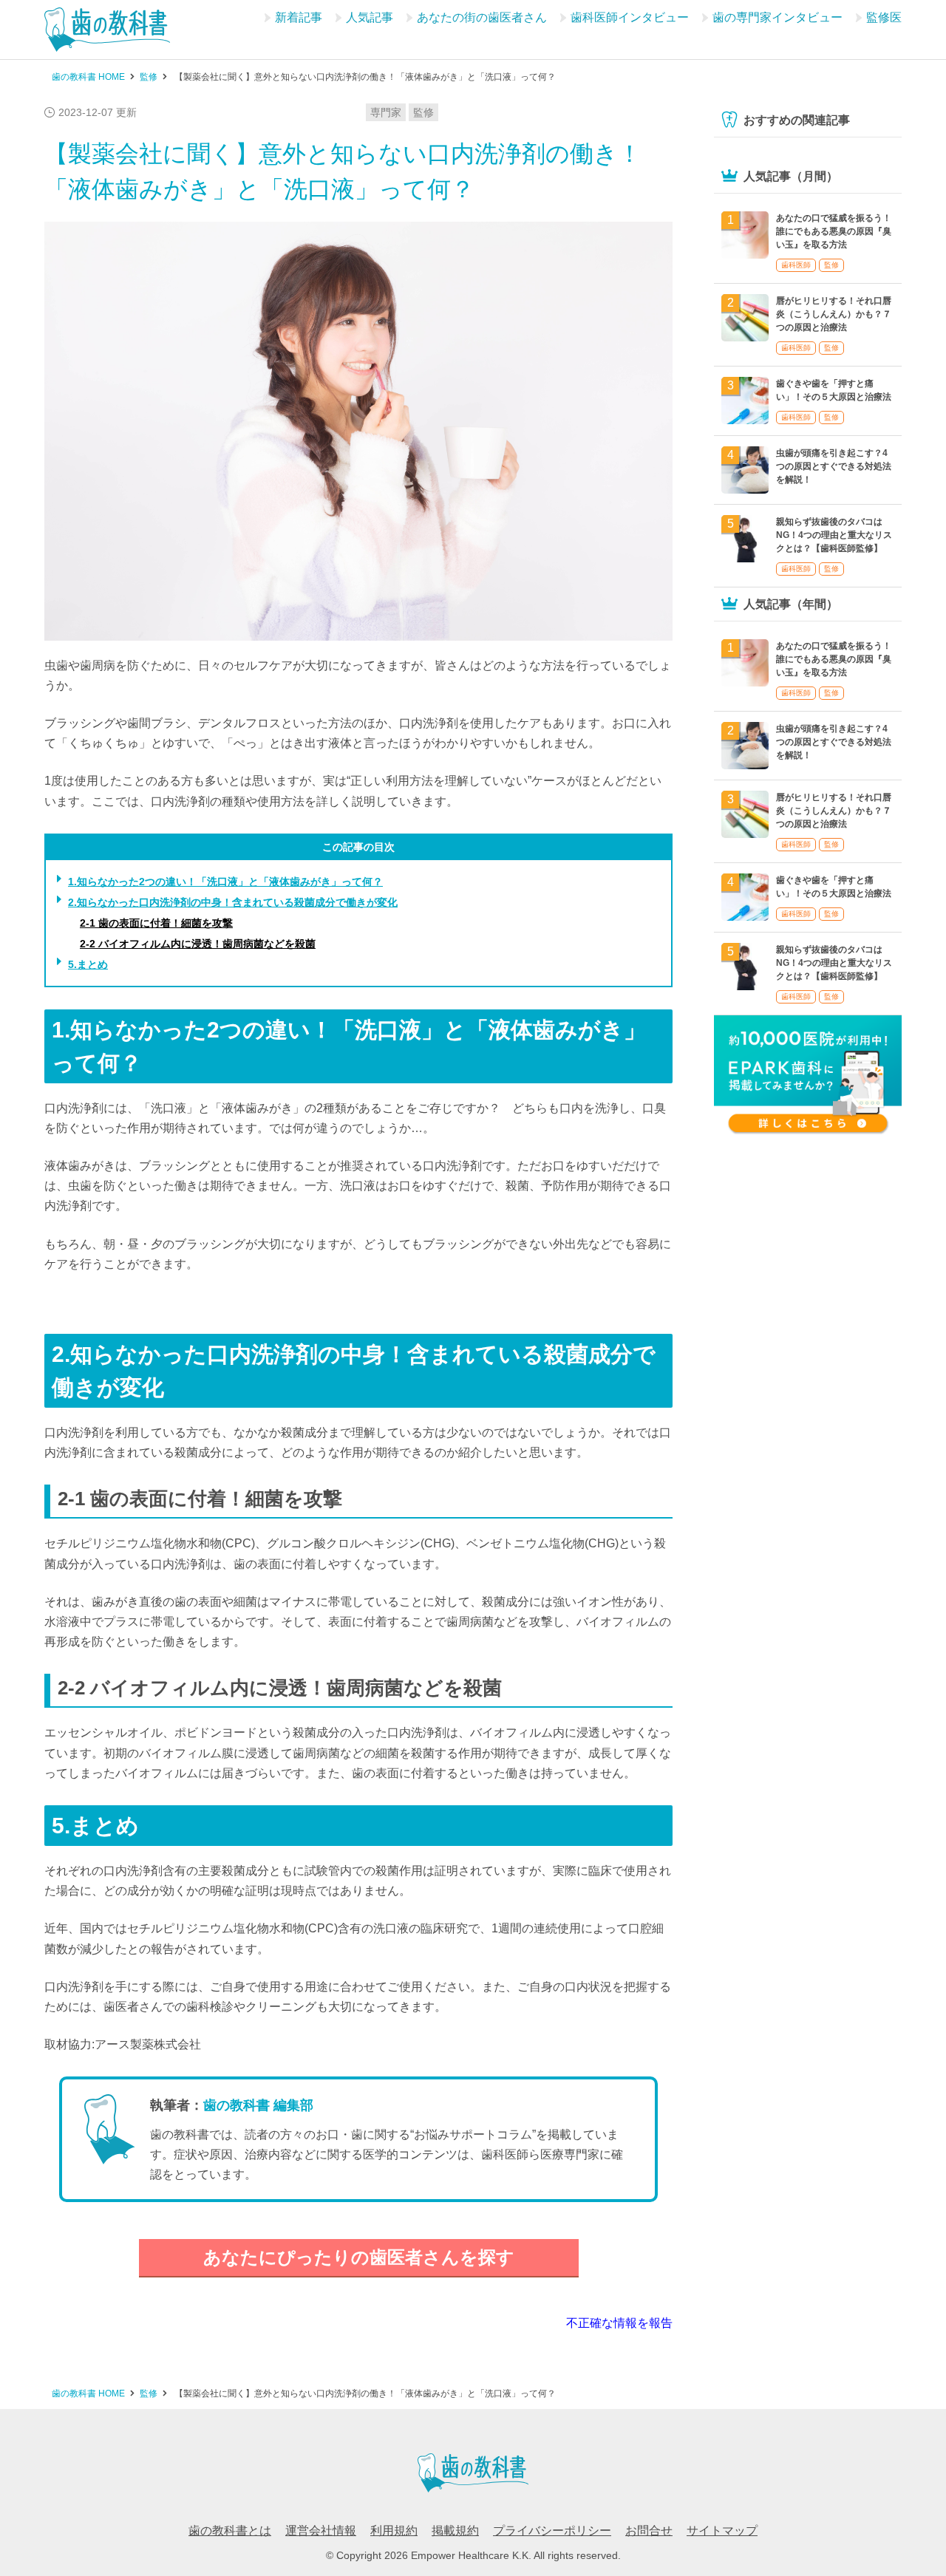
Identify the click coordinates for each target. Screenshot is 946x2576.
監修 (423, 112)
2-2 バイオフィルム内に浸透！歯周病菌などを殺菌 (198, 944)
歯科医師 (796, 265)
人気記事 (370, 17)
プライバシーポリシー (552, 2531)
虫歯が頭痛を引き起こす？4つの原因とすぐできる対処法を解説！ (834, 466)
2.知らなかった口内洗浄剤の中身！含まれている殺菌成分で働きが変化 (233, 902)
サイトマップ (722, 2531)
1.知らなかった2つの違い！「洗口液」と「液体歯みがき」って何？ (225, 882)
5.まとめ (88, 964)
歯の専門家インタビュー (777, 17)
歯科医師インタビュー (630, 17)
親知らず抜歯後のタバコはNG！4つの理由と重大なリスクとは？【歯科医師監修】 (834, 535)
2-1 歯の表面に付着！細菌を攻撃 (156, 923)
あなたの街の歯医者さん (482, 17)
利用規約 (394, 2531)
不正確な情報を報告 (619, 2323)
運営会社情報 (321, 2531)
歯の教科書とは (230, 2531)
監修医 (884, 17)
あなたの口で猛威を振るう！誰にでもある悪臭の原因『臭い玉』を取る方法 (834, 231)
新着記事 (299, 17)
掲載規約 (455, 2531)
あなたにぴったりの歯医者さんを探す (359, 2257)
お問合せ (649, 2531)
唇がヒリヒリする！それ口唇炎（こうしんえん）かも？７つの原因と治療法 (834, 314)
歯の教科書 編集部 (258, 2105)
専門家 (386, 112)
